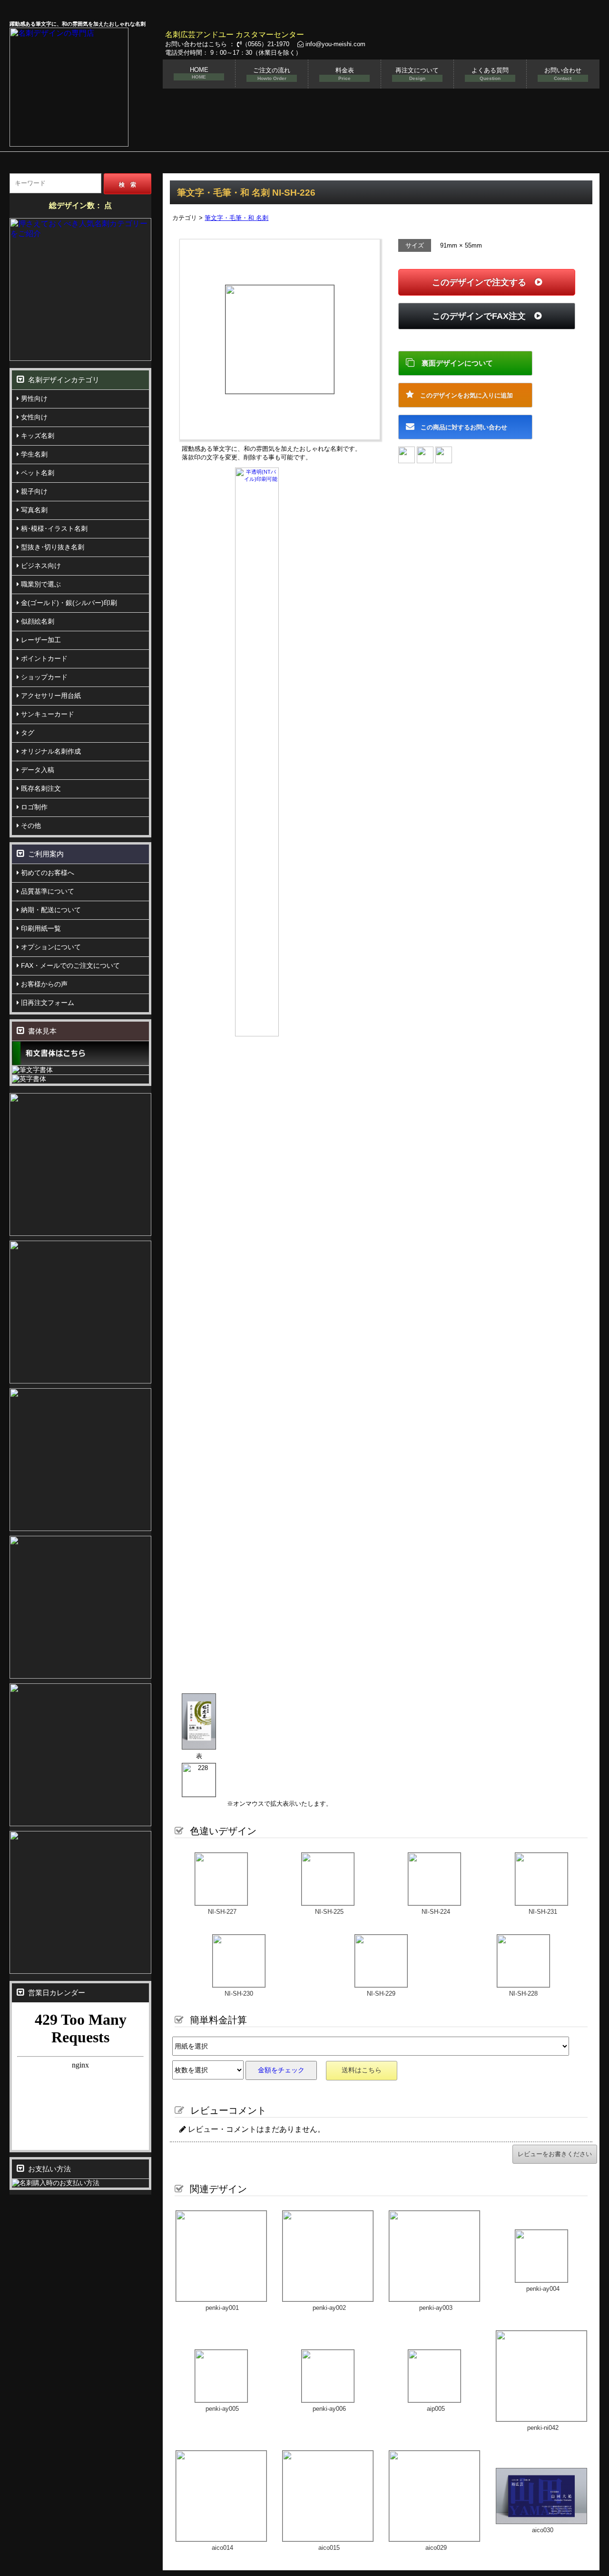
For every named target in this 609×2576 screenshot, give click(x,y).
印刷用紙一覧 (40, 928)
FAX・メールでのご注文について (69, 965)
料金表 (345, 74)
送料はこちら (362, 2070)
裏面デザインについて (454, 363)
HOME (199, 73)
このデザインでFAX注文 (483, 316)
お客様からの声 (43, 984)
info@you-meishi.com (334, 44)
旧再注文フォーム (47, 1003)
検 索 (128, 185)
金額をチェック (281, 2070)
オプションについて (50, 947)
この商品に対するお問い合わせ (461, 427)
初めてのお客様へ (47, 873)
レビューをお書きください (555, 2154)
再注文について (417, 74)
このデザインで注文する (483, 282)
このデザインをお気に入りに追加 (463, 395)
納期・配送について (50, 910)
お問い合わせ (563, 74)
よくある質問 (490, 74)
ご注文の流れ (272, 74)
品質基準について (47, 891)
